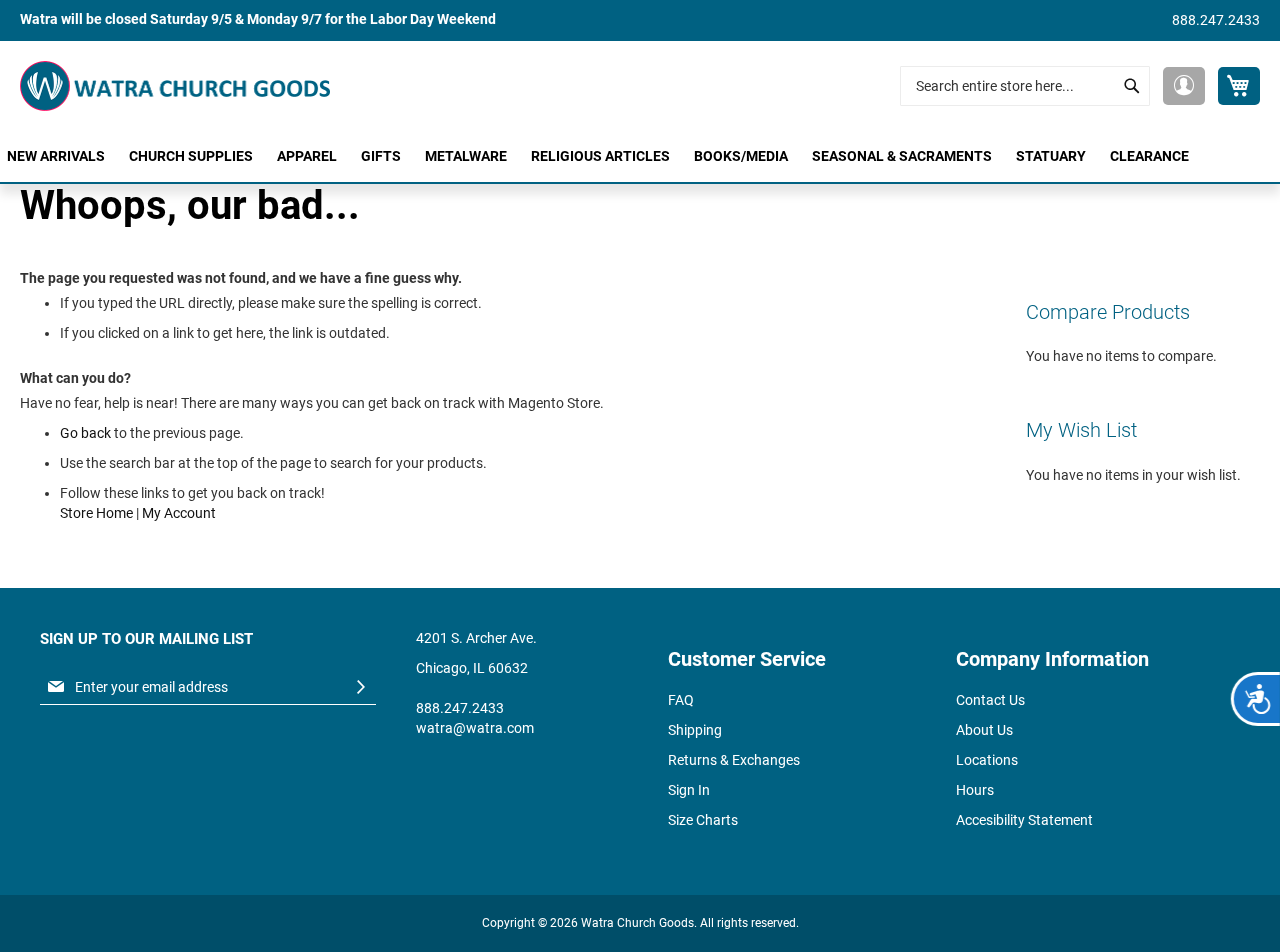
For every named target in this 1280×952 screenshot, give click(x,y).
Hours (975, 790)
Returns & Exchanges (734, 760)
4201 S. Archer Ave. (476, 638)
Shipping (695, 730)
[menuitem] (56, 156)
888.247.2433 (1216, 20)
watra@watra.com (475, 728)
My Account (179, 513)
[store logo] (175, 86)
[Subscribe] (361, 687)
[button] (1184, 86)
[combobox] (1025, 86)
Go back (85, 433)
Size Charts (703, 820)
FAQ (681, 700)
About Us (984, 730)
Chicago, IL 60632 (472, 668)
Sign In (689, 790)
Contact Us (990, 700)
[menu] (640, 156)
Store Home (96, 513)
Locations (987, 760)
